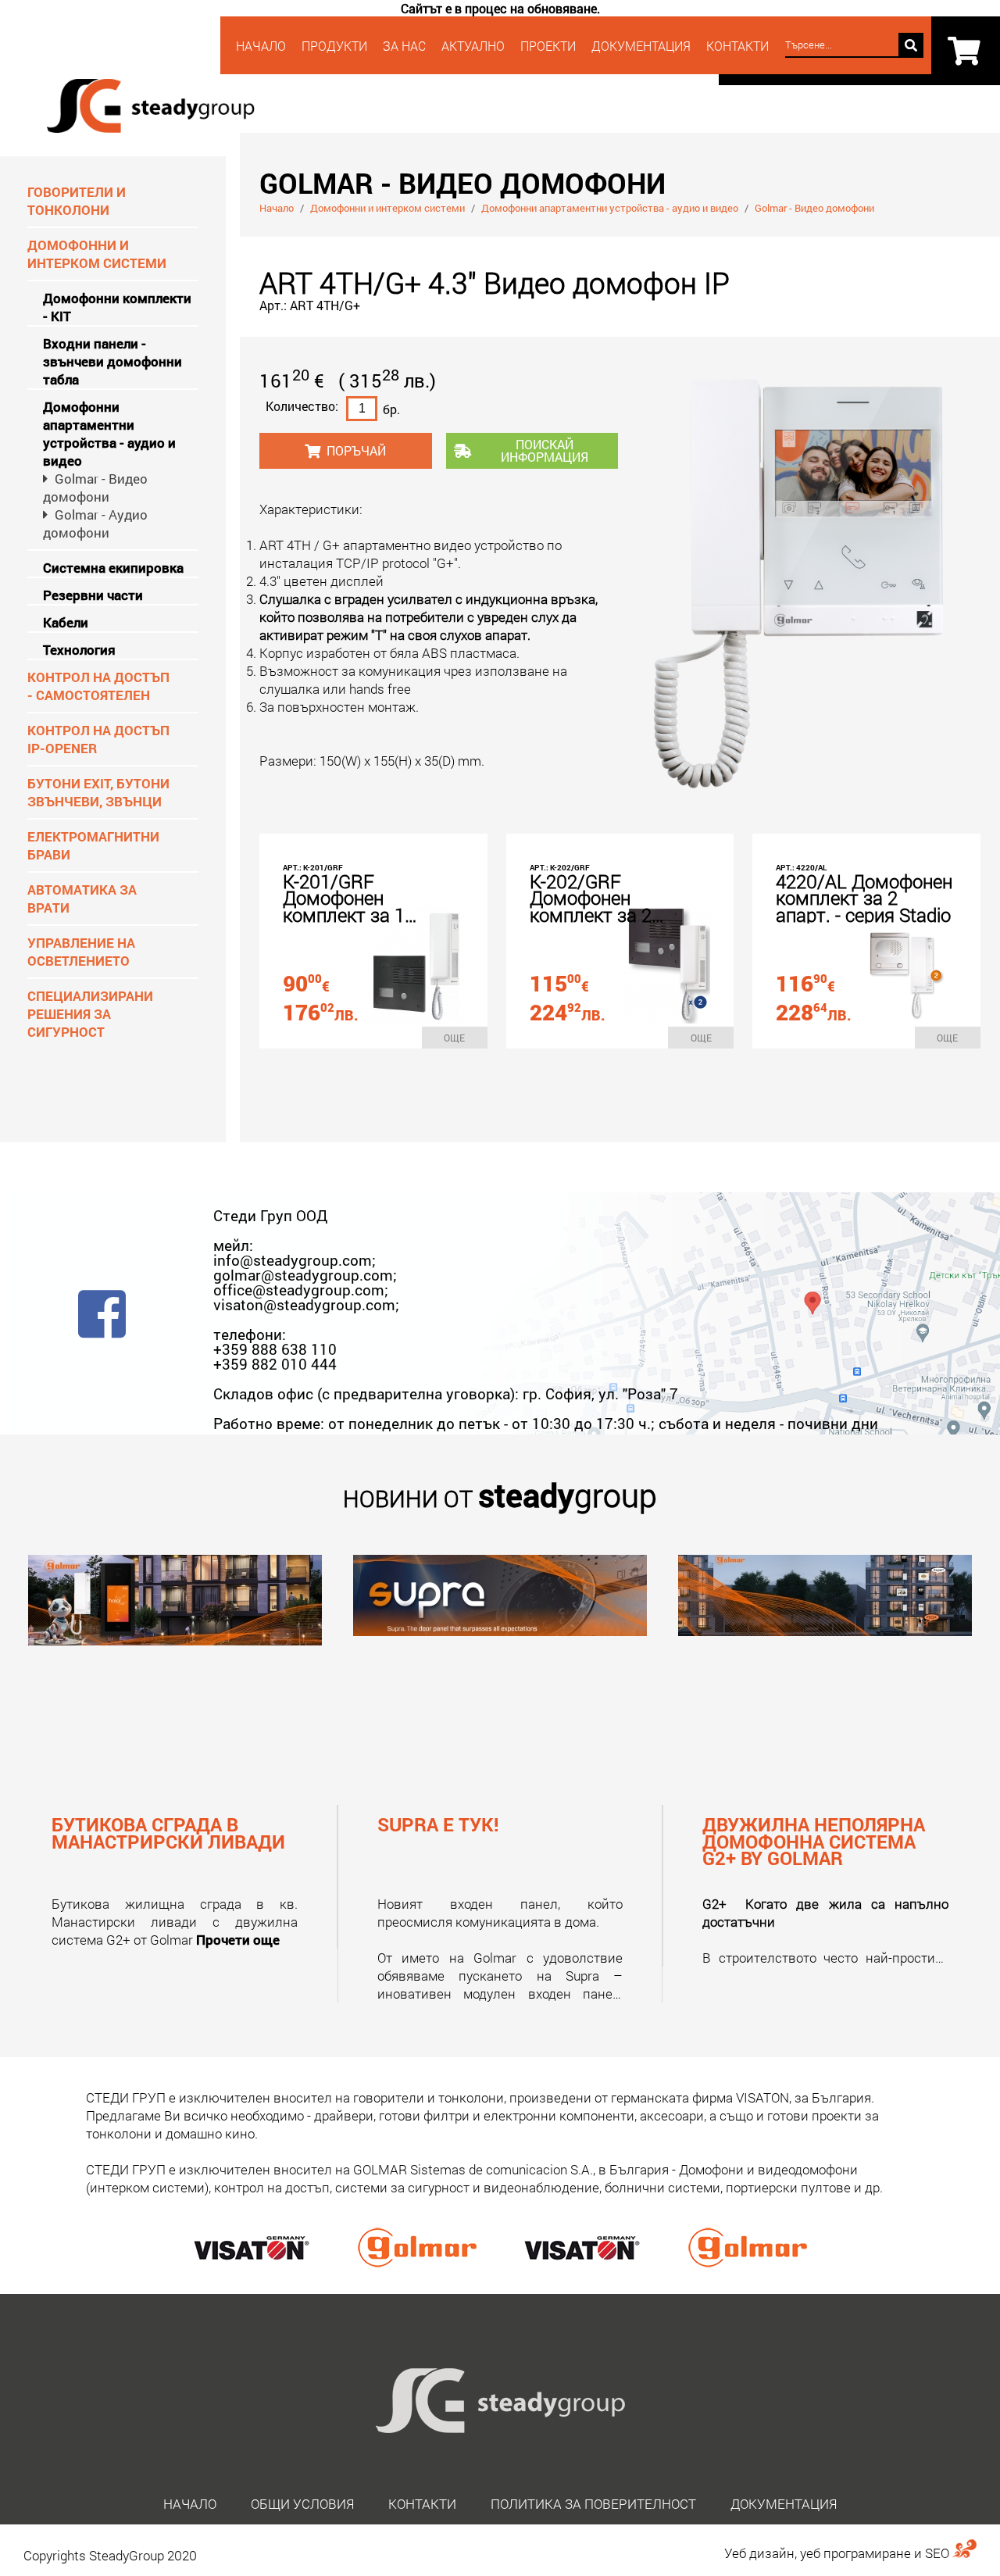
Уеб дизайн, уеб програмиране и (825, 2553)
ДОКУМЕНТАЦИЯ (784, 2504)
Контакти (422, 2504)
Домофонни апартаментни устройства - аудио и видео (610, 208)
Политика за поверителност (593, 2504)
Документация (641, 46)
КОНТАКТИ (737, 46)
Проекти (548, 46)
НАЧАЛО (261, 46)
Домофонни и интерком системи (387, 208)
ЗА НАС (404, 46)
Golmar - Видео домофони (814, 208)
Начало (277, 208)
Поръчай (356, 450)
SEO (939, 2553)
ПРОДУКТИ (334, 46)
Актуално (473, 46)
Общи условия (302, 2504)
